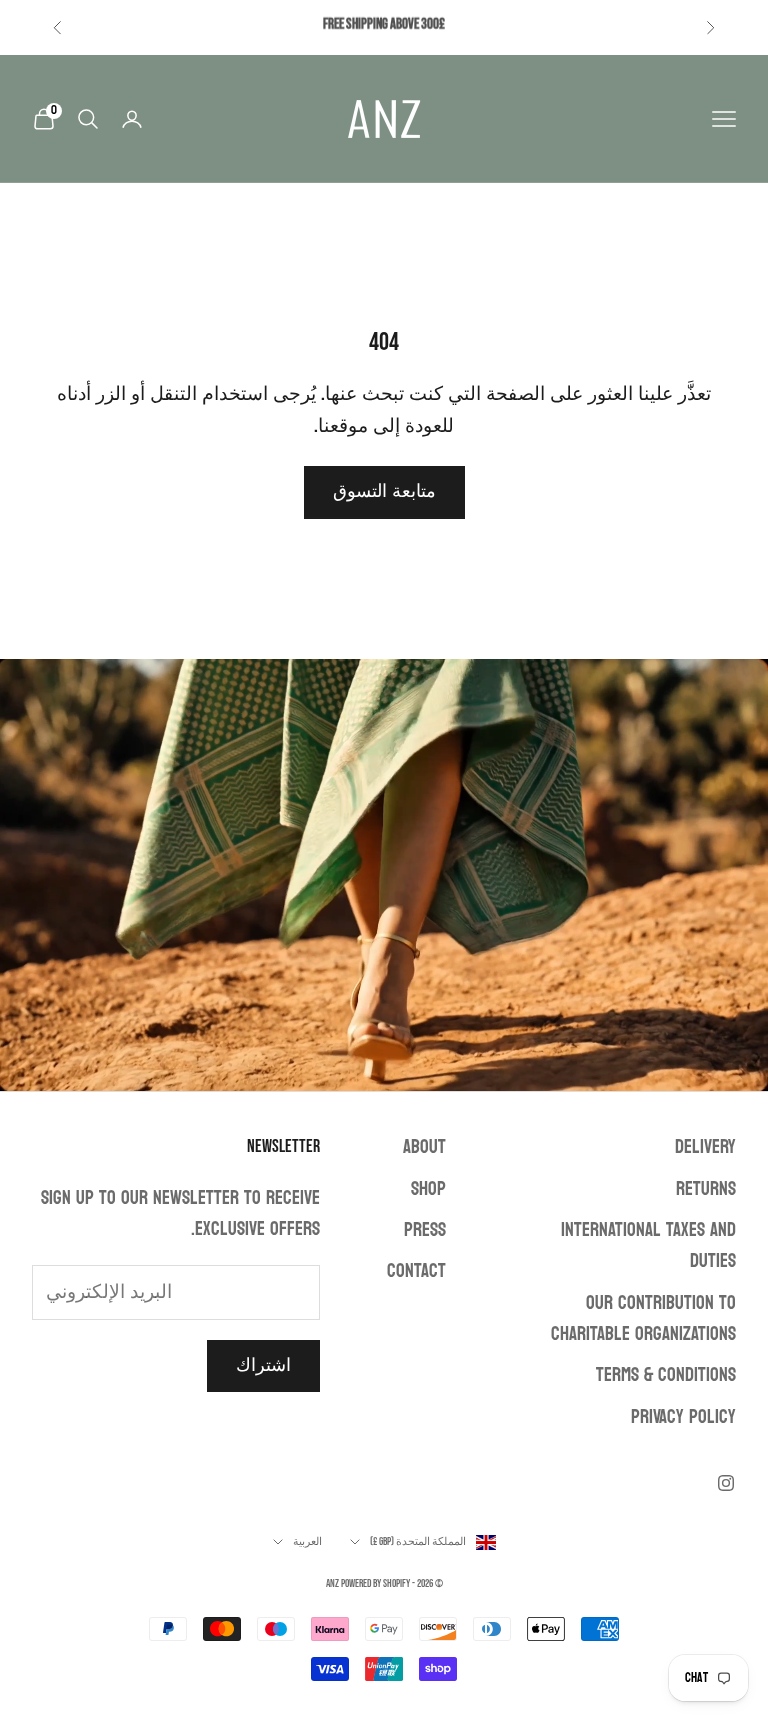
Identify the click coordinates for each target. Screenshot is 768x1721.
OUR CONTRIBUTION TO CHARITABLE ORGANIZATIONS (643, 1318)
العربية (307, 1541)
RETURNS (706, 1189)
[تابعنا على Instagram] (726, 1483)
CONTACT (416, 1271)
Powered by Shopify (375, 1583)
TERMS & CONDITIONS (666, 1375)
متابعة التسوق (384, 491)
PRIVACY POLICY (683, 1417)
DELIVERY (705, 1147)
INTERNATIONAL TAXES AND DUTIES (648, 1245)
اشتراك (263, 1365)
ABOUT (424, 1147)
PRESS (425, 1230)
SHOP (428, 1189)
